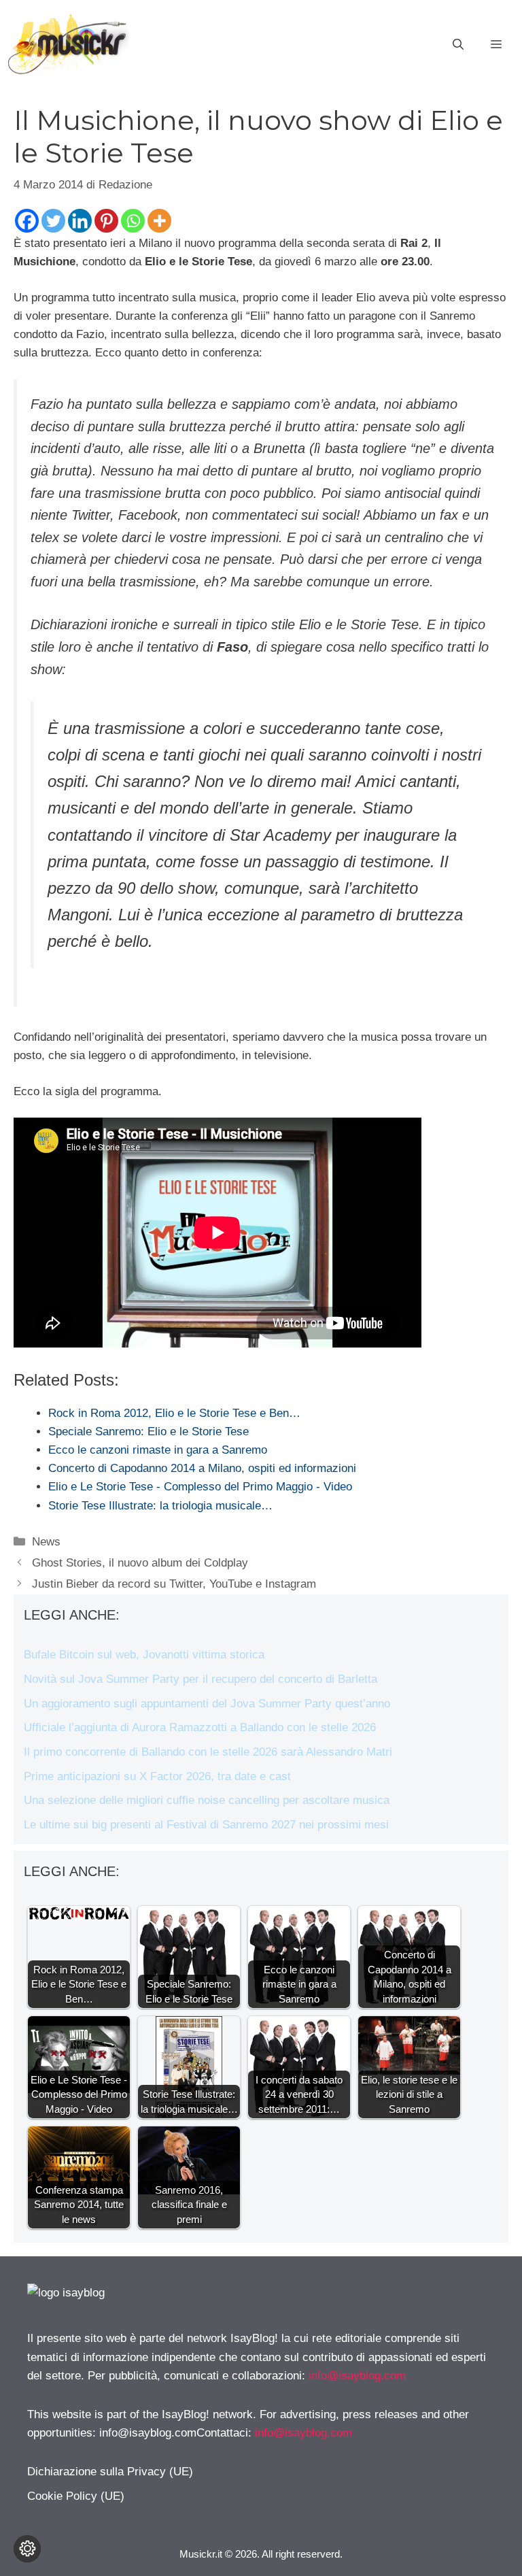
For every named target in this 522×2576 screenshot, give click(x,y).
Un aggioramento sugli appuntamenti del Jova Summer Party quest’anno (207, 1704)
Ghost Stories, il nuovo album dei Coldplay (140, 1563)
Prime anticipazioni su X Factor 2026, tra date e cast (157, 1776)
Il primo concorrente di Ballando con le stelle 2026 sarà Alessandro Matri (208, 1752)
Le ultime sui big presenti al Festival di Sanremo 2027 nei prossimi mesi (206, 1825)
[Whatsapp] (133, 221)
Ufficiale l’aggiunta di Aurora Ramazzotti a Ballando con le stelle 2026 (200, 1727)
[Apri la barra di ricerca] (458, 45)
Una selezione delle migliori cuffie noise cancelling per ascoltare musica (207, 1800)
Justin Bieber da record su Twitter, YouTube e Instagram (174, 1584)
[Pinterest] (106, 221)
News (46, 1542)
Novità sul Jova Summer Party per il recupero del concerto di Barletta (201, 1679)
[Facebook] (27, 221)
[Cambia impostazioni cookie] (27, 2549)
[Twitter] (53, 221)
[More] (159, 221)
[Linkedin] (80, 221)
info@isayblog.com (357, 2376)
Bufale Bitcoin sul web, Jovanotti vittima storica (144, 1655)
